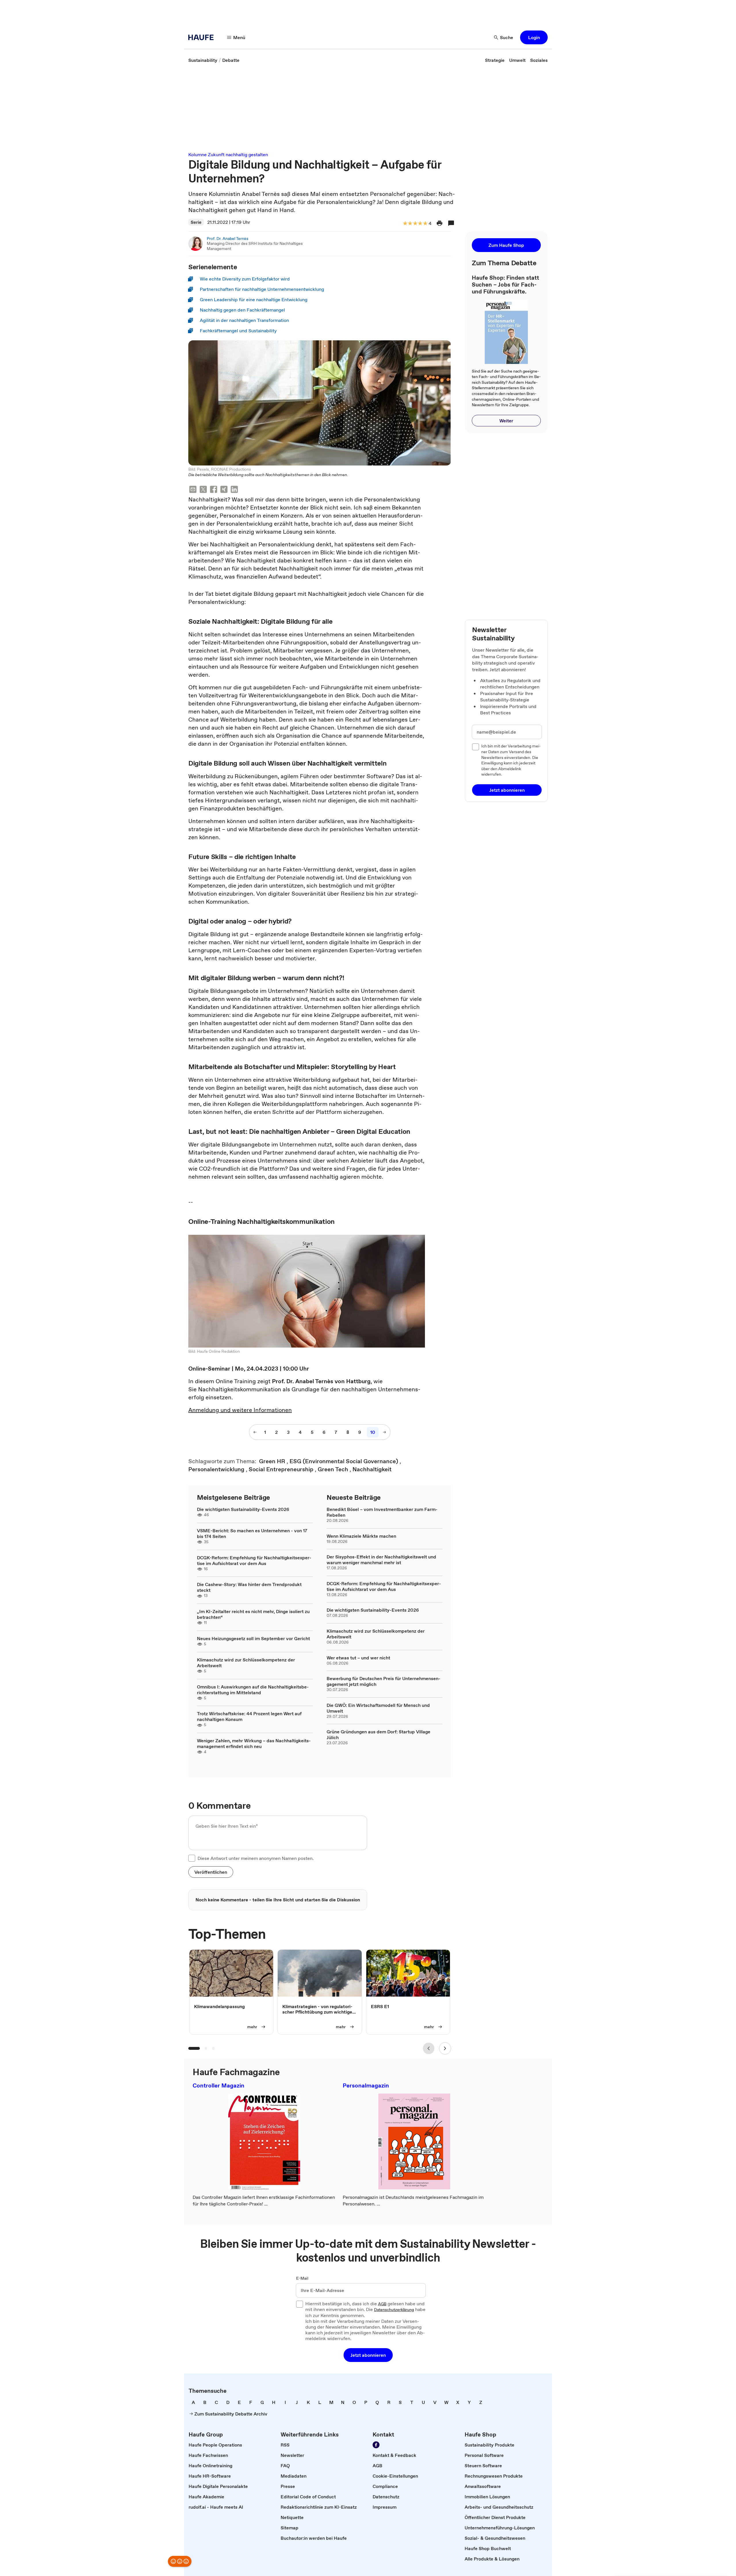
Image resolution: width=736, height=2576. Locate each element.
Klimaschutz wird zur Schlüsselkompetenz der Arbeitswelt (246, 1663)
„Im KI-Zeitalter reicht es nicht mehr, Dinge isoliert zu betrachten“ (253, 1614)
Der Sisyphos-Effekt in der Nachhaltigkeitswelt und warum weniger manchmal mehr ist (381, 1560)
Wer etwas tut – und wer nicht (358, 1658)
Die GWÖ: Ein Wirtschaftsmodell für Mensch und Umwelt (378, 1708)
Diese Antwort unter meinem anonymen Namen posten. (256, 1858)
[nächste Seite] (384, 1432)
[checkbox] (192, 1858)
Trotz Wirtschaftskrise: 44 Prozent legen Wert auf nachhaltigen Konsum (249, 1716)
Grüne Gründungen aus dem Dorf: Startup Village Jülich (378, 1734)
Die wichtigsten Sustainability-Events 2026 (243, 1509)
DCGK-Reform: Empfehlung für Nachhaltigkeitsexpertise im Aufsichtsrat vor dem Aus (254, 1560)
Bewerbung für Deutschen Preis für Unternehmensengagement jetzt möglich (384, 1681)
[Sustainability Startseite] (203, 37)
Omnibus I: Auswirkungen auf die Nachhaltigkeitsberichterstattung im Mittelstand (253, 1690)
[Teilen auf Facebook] (214, 490)
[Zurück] (429, 2048)
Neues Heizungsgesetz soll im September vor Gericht (253, 1638)
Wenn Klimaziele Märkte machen (361, 1536)
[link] (203, 60)
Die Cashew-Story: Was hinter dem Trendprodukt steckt (249, 1587)
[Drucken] (440, 223)
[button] (534, 37)
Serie (196, 222)
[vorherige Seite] (255, 1432)
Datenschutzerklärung (394, 2310)
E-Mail (302, 2279)
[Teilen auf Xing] (224, 490)
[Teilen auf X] (203, 490)
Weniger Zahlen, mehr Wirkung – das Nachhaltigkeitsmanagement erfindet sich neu (254, 1743)
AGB (382, 2304)
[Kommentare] (451, 223)
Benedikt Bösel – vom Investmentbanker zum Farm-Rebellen (382, 1512)
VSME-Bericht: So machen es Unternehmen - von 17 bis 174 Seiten (252, 1533)
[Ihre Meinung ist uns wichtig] (180, 2561)
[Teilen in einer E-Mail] (193, 490)
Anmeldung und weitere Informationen (240, 1410)
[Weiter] (445, 2048)
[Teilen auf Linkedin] (234, 490)
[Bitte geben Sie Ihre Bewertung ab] (425, 224)
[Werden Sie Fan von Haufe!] (376, 2445)
